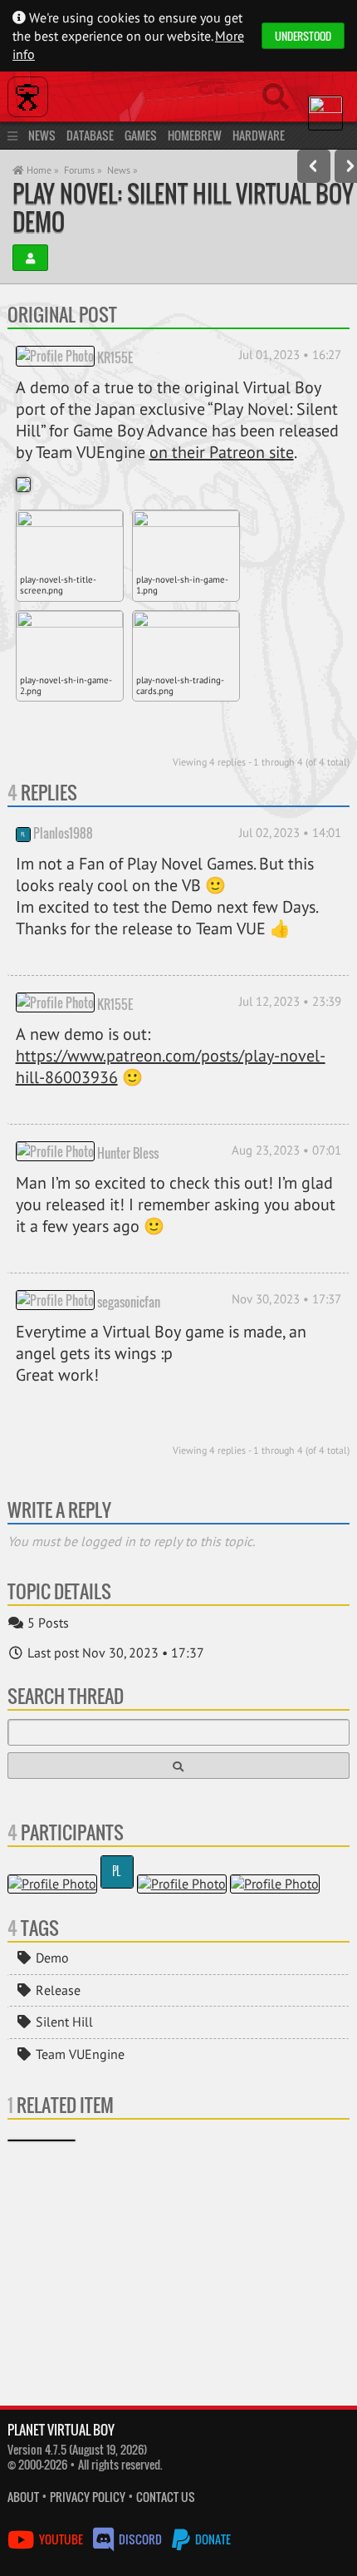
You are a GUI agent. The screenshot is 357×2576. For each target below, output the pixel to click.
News (42, 135)
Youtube (61, 2539)
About (23, 2497)
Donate (212, 2539)
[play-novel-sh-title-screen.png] (70, 540)
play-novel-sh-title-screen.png (58, 585)
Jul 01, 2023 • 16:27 (290, 355)
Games (141, 135)
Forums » (83, 170)
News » (122, 170)
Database (90, 135)
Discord (140, 2539)
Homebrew (195, 135)
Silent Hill (63, 2022)
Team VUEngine (78, 2054)
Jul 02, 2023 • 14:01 (290, 832)
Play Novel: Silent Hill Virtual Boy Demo (183, 207)
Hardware (259, 135)
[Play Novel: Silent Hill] (42, 2140)
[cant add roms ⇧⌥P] (314, 166)
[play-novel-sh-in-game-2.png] (70, 641)
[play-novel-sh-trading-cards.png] (186, 641)
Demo (51, 1958)
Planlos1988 (63, 833)
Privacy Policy (88, 2497)
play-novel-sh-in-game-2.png (66, 685)
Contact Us (166, 2497)
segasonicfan (129, 1301)
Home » (42, 170)
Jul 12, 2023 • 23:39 (290, 1001)
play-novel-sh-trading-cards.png (180, 685)
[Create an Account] (30, 258)
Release (56, 1990)
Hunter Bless (128, 1152)
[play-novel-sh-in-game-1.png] (186, 540)
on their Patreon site (222, 452)
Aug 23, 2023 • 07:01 (286, 1150)
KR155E (115, 357)
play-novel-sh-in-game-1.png (182, 585)
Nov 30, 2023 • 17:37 (286, 1299)
